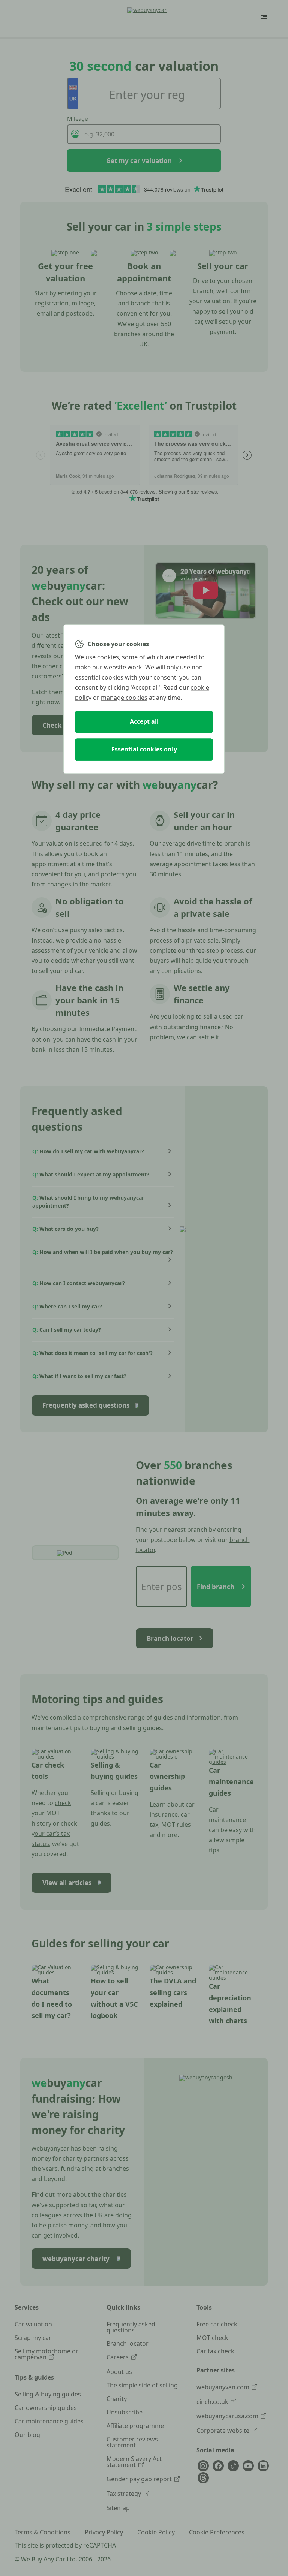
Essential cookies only (144, 750)
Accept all (144, 722)
